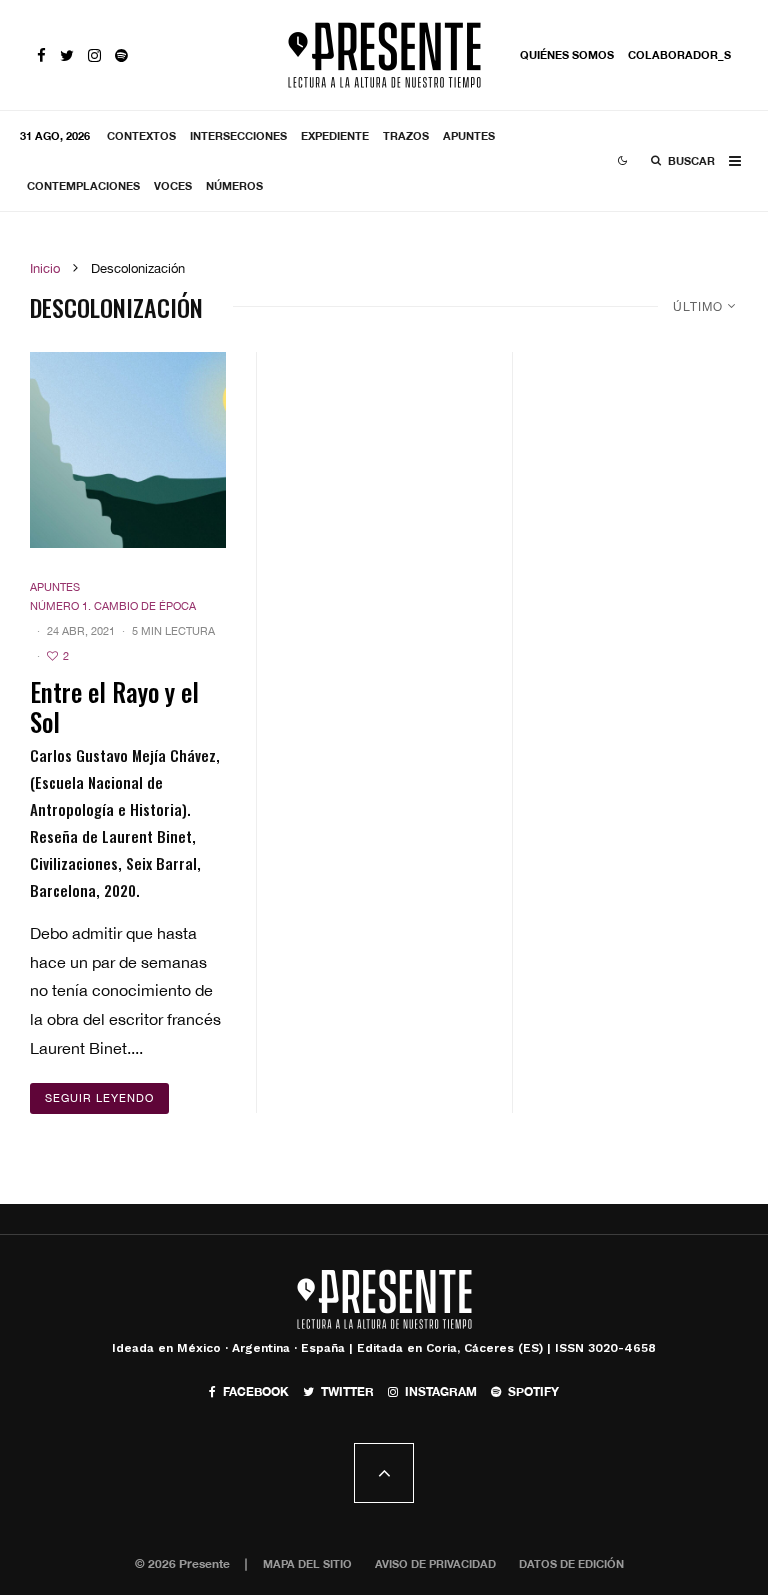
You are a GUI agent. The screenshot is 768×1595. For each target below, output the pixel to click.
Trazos (406, 135)
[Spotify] (121, 55)
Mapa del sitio (307, 1563)
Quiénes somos (567, 54)
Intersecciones (238, 135)
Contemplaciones (83, 185)
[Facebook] (41, 55)
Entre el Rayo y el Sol (114, 707)
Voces (173, 185)
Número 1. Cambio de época (113, 606)
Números (234, 185)
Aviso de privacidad (435, 1563)
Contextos (141, 135)
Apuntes (469, 135)
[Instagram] (94, 55)
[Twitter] (67, 55)
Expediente (335, 135)
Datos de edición (571, 1563)
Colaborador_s (679, 54)
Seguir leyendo (99, 1098)
